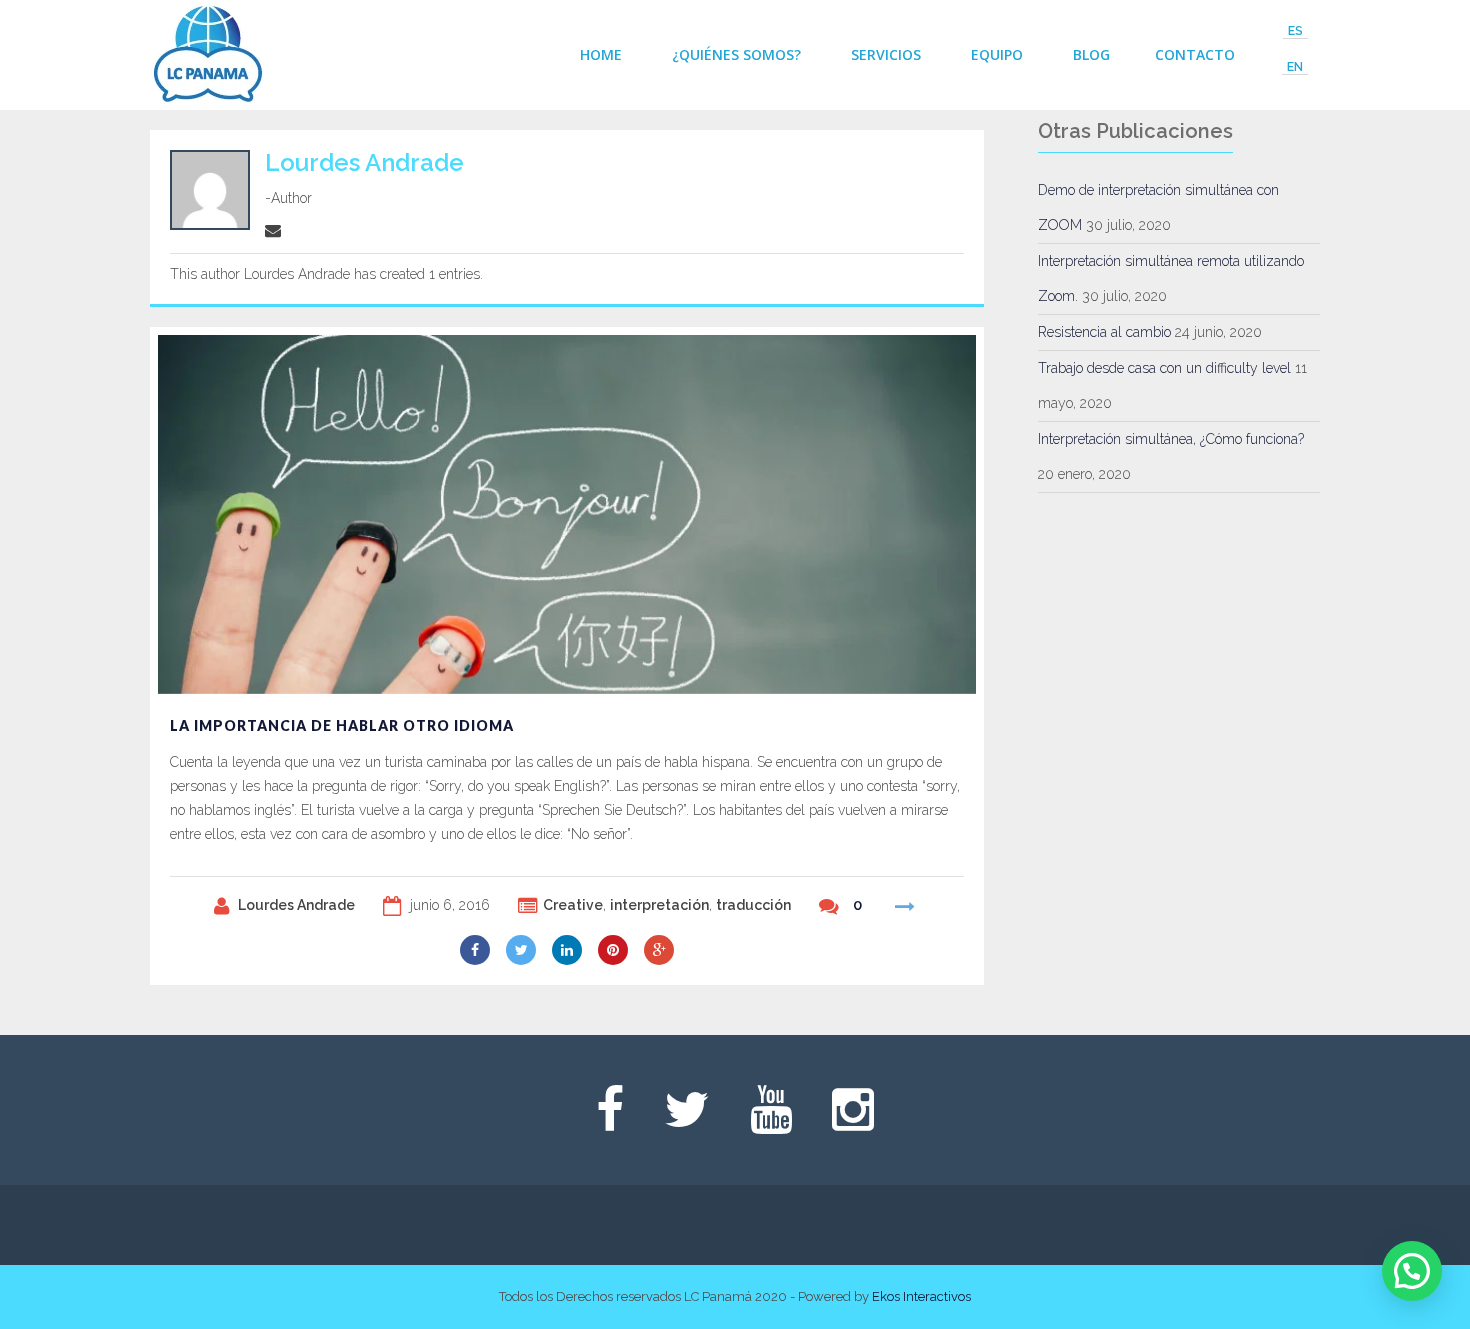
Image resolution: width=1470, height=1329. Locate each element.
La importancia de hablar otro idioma (342, 725)
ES (1295, 31)
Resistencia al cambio (1104, 332)
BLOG (1091, 54)
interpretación (659, 905)
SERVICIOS (886, 54)
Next (958, 352)
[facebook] (475, 950)
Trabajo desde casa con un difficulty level (1164, 368)
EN (1295, 67)
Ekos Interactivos (921, 1296)
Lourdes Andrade (296, 905)
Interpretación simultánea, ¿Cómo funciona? (1171, 439)
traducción (753, 905)
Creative (573, 905)
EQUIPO (997, 54)
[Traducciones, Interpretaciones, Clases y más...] (208, 55)
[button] (1412, 1271)
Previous (922, 352)
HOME (601, 54)
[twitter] (521, 950)
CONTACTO (1195, 54)
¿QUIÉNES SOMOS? (736, 54)
